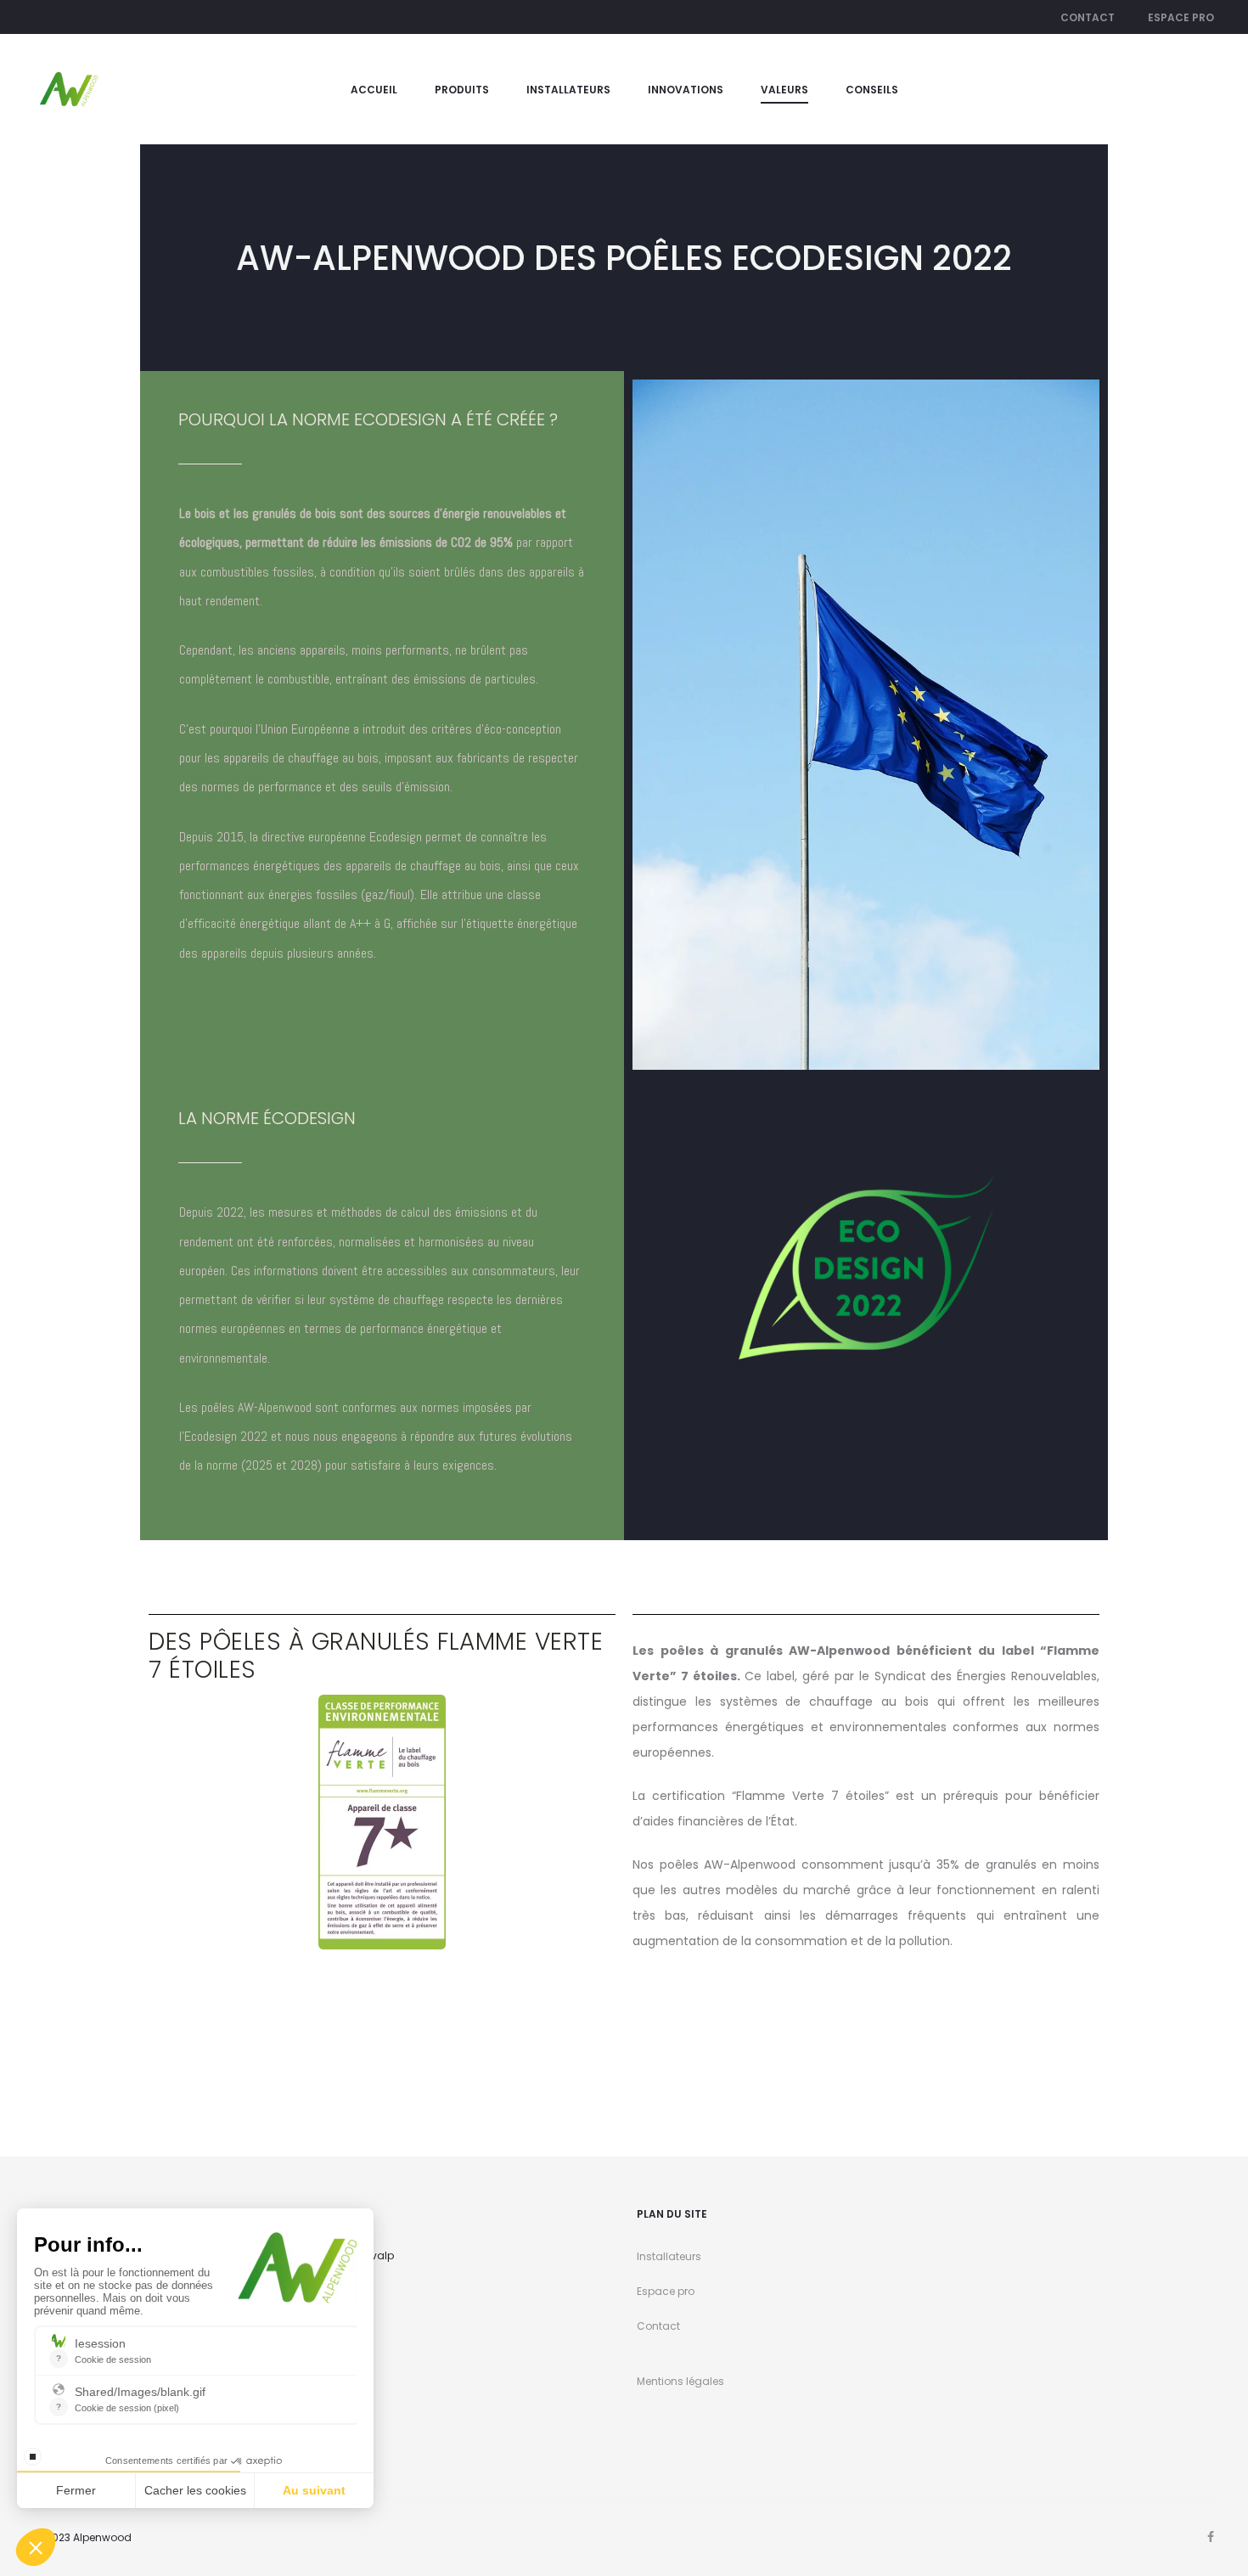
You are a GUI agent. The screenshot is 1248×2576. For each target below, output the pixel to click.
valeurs (784, 90)
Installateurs (568, 90)
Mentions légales (680, 2381)
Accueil (374, 90)
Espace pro (1181, 17)
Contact (1088, 17)
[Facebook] (1211, 2537)
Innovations (686, 90)
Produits (462, 90)
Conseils (872, 90)
